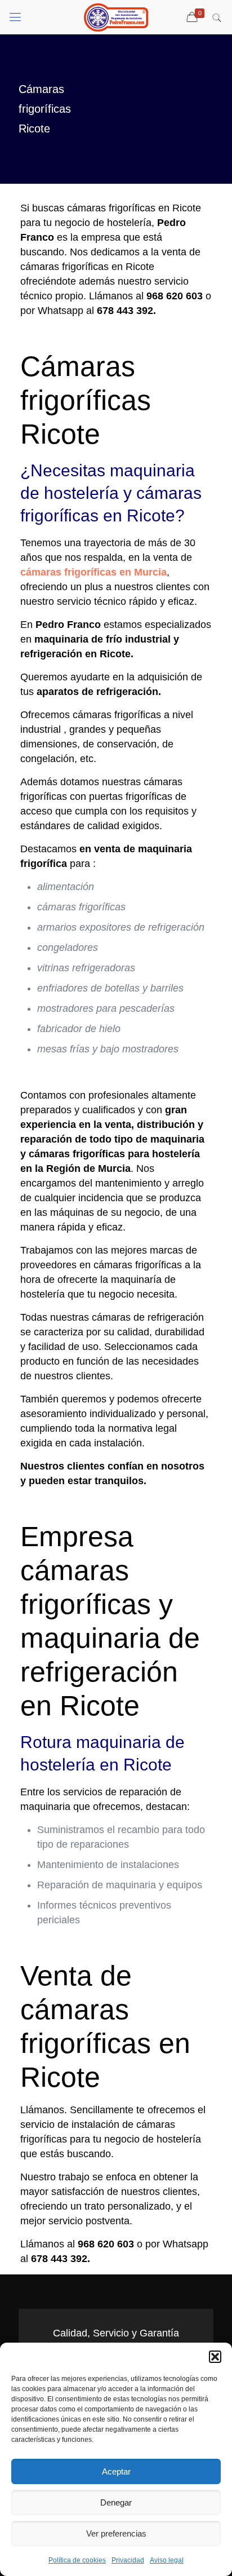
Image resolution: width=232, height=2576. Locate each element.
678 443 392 (125, 311)
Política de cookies (77, 2560)
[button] (215, 2357)
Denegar (116, 2502)
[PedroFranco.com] (116, 17)
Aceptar (116, 2471)
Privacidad (128, 2560)
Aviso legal (167, 2560)
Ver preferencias (116, 2533)
